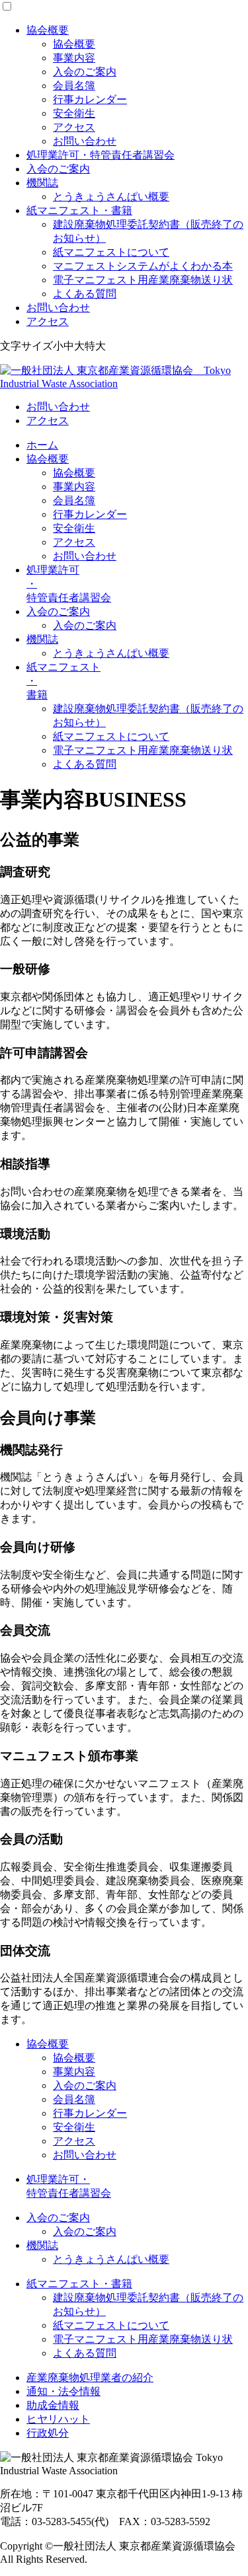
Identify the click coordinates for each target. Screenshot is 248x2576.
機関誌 (42, 183)
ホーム (42, 445)
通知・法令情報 (63, 2391)
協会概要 (48, 30)
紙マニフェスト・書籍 (79, 210)
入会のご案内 (85, 72)
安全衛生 (74, 113)
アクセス (74, 127)
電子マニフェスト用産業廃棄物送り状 (143, 280)
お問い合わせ (85, 141)
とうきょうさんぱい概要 (111, 197)
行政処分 (48, 2433)
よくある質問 (85, 294)
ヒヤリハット (58, 2419)
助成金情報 (53, 2405)
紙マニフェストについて (111, 252)
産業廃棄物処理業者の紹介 (90, 2377)
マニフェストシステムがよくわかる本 (143, 266)
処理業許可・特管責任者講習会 (101, 155)
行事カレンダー (90, 99)
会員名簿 (74, 86)
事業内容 (74, 58)
